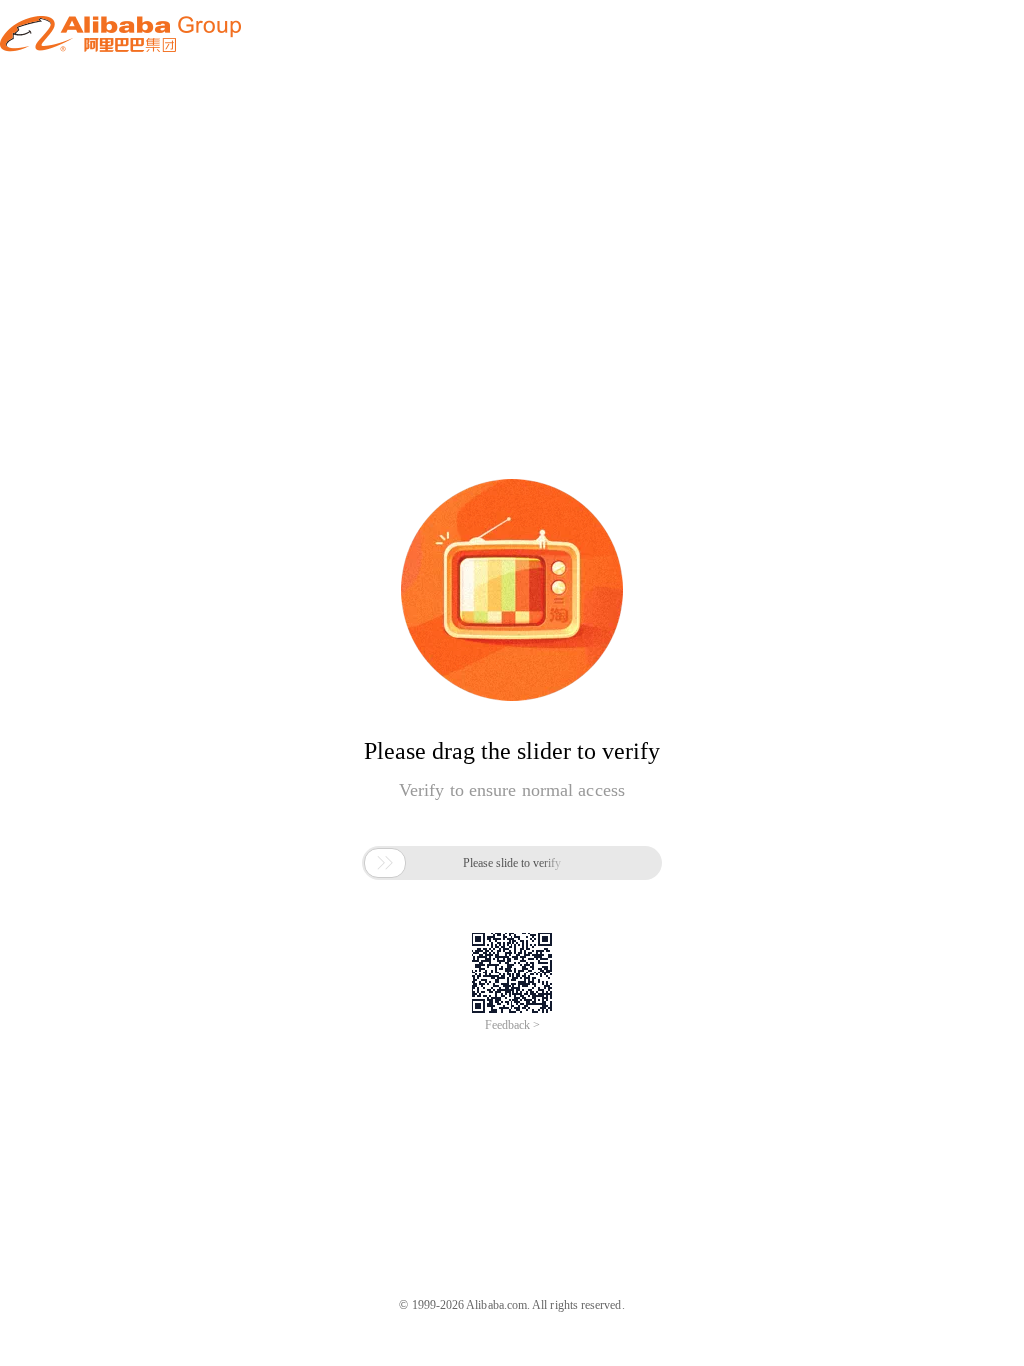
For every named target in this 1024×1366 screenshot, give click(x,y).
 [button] (385, 863)
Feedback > (512, 1025)
